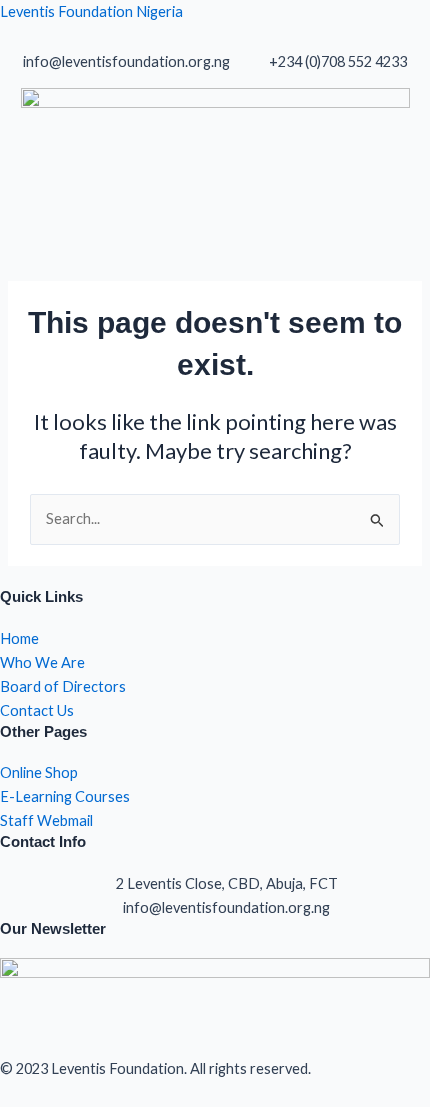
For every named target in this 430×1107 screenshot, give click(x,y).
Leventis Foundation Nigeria (91, 11)
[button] (215, 215)
